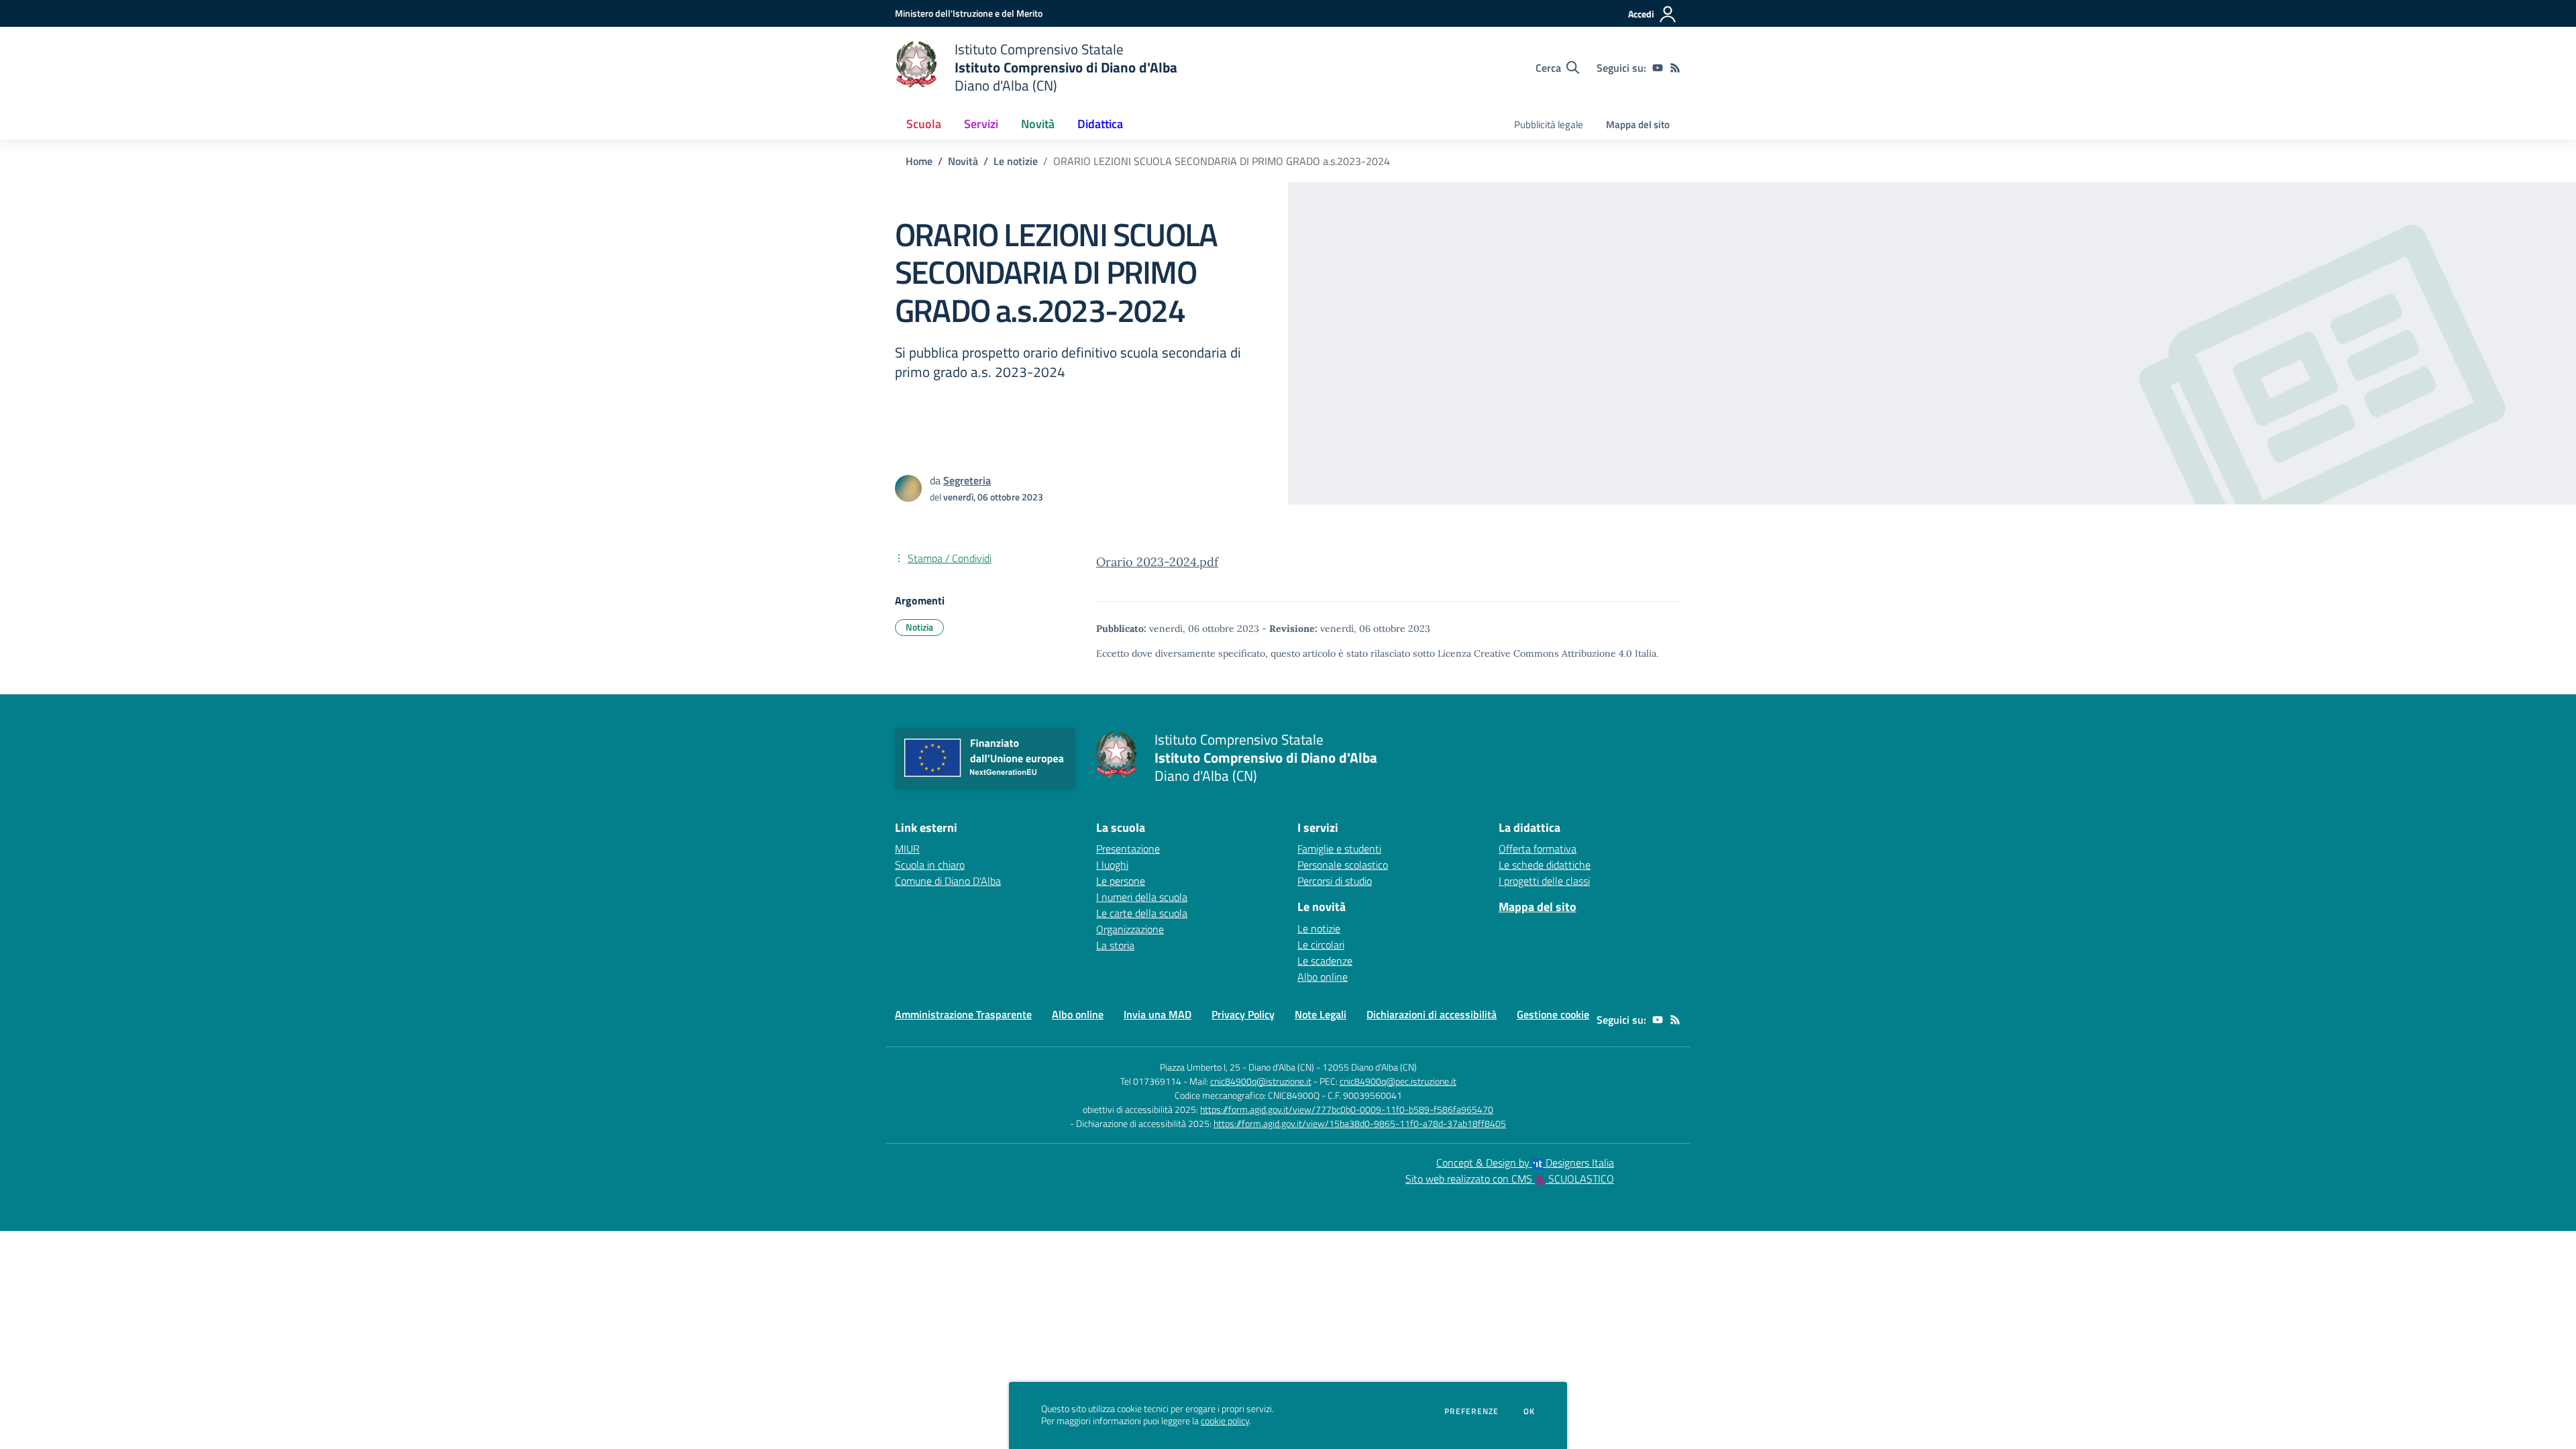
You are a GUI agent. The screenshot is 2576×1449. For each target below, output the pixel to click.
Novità (963, 161)
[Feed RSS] (1675, 68)
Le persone (1121, 881)
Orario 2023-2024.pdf (1157, 562)
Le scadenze (1325, 961)
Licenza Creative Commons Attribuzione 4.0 (1535, 653)
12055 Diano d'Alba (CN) (1370, 1067)
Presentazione (1128, 849)
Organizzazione (1130, 929)
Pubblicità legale (1549, 124)
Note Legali (1321, 1014)
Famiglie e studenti (1339, 849)
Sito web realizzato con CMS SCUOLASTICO (1510, 1179)
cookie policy (1225, 1421)
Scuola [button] (924, 124)
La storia (1115, 945)
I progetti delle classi (1544, 881)
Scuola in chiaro (930, 865)
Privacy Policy (1243, 1014)
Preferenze (1471, 1411)
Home (919, 161)
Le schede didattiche (1545, 865)
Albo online (1323, 977)
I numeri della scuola (1142, 897)
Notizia (919, 627)
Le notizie (1016, 161)
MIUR (907, 849)
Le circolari (1321, 945)
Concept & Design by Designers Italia (1525, 1163)
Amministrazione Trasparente (963, 1014)
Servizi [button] (981, 124)
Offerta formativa (1538, 849)
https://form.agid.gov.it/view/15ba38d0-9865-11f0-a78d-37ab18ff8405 (1360, 1123)
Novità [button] (1038, 124)
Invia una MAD (1158, 1014)
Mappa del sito (1638, 124)
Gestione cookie (1553, 1014)
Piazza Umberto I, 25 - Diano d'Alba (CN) (1237, 1067)
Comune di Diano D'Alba (948, 881)
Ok (1529, 1411)
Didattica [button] (1100, 124)
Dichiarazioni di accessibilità (1432, 1014)
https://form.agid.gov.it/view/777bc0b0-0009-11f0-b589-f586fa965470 (1347, 1109)
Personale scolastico (1343, 865)
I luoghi (1112, 865)
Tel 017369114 (1151, 1081)
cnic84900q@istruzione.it (1261, 1081)
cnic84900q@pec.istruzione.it (1398, 1081)
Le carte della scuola (1142, 913)
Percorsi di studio (1335, 881)
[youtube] (1658, 68)
